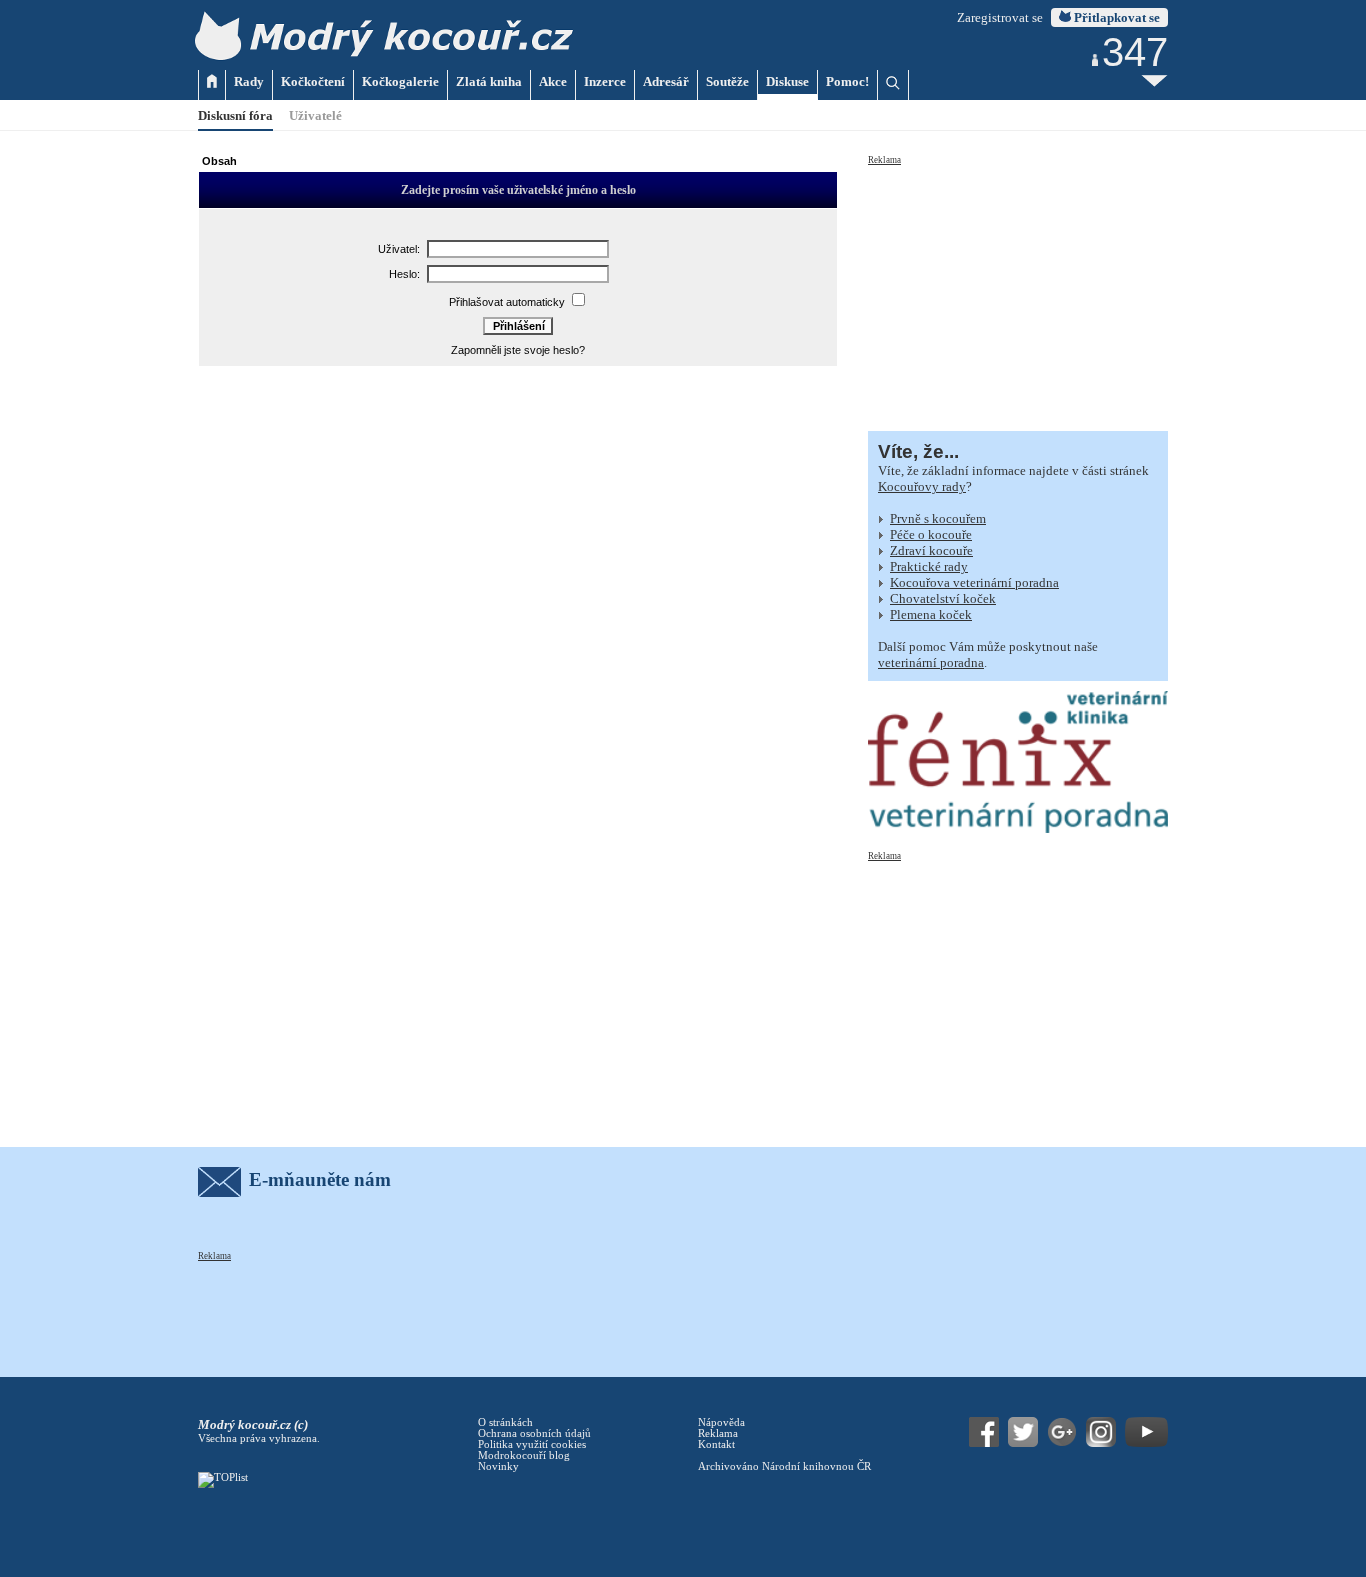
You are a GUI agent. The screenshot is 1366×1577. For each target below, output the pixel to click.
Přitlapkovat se (1115, 17)
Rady (249, 81)
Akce (553, 81)
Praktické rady (929, 566)
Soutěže (727, 81)
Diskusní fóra (235, 115)
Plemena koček (931, 614)
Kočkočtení (313, 81)
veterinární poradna (931, 662)
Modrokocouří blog (524, 1455)
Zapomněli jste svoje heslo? (518, 350)
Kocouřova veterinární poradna (974, 582)
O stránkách (505, 1422)
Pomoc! (847, 81)
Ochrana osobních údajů (534, 1433)
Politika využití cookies (532, 1444)
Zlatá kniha (489, 81)
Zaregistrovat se (1000, 17)
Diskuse (787, 81)
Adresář (666, 81)
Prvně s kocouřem (938, 518)
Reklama (884, 160)
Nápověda (721, 1422)
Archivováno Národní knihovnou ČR (784, 1466)
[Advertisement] (1018, 292)
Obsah (219, 161)
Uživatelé (315, 115)
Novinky (498, 1466)
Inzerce (605, 81)
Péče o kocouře (931, 534)
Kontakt (716, 1444)
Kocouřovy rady (922, 486)
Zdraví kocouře (931, 550)
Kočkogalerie (400, 81)
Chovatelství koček (943, 598)
